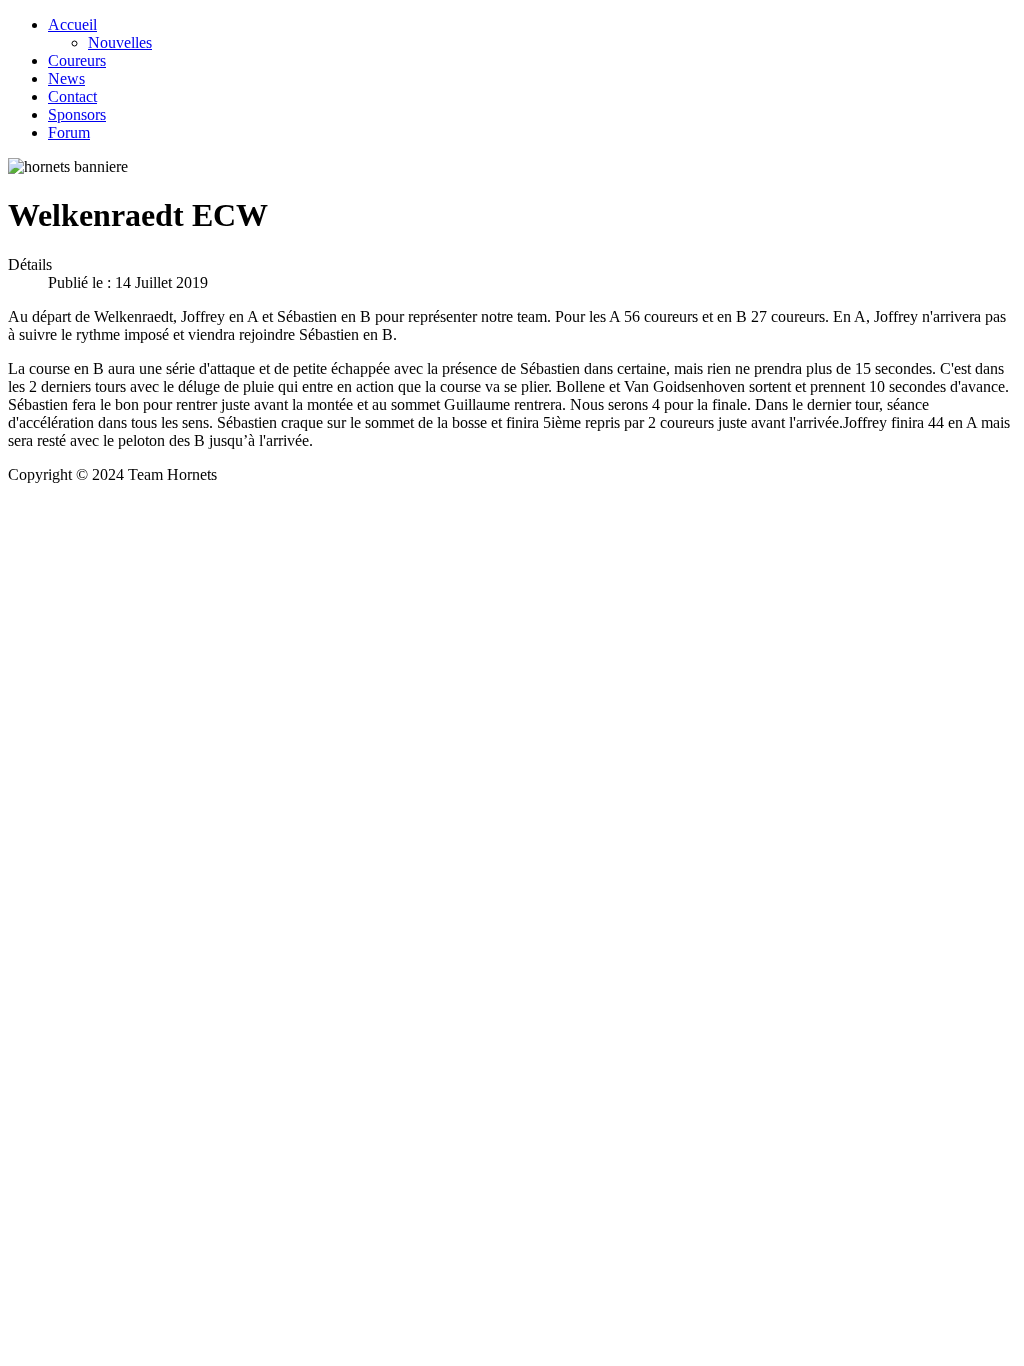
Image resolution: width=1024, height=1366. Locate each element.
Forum (69, 132)
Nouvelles (120, 42)
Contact (72, 96)
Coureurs (77, 60)
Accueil (72, 24)
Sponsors (77, 114)
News (66, 78)
